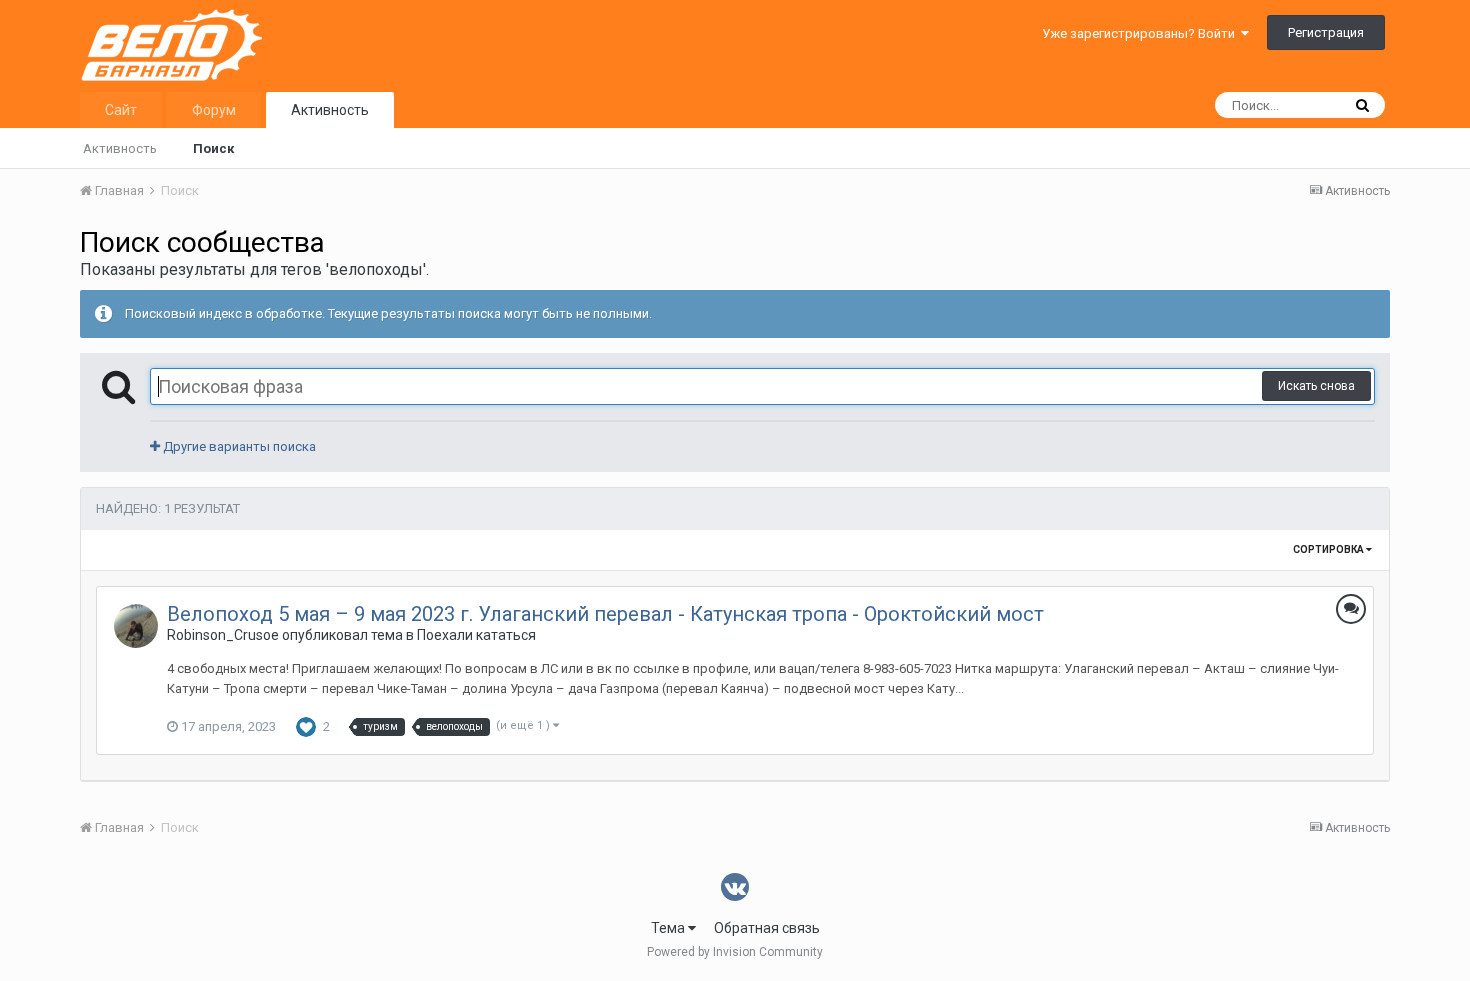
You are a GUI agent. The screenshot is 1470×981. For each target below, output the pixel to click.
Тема (669, 928)
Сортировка (1329, 549)
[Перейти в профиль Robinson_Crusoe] (136, 626)
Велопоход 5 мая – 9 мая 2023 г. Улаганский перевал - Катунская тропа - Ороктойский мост (605, 614)
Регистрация (1326, 32)
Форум (214, 110)
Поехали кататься (476, 635)
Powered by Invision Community (735, 952)
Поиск (213, 148)
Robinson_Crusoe (223, 635)
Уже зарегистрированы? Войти (1141, 33)
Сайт (121, 110)
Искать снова (1316, 386)
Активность (330, 110)
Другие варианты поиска (238, 446)
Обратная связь (767, 928)
